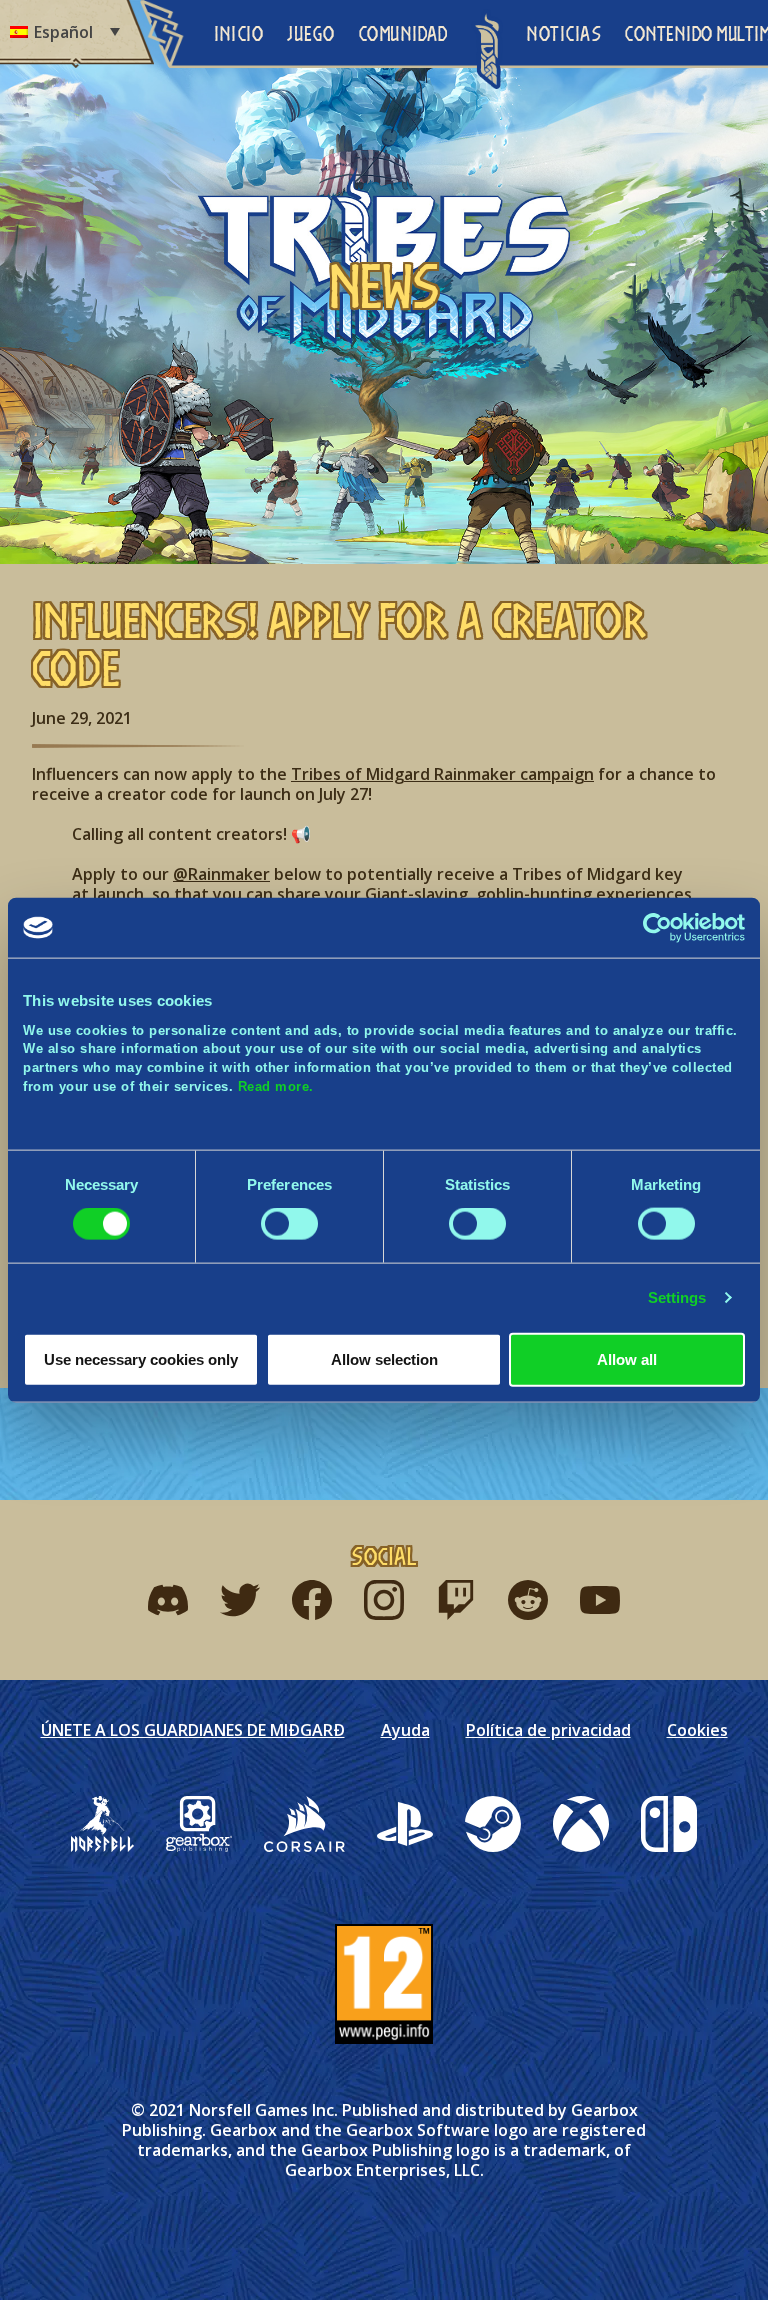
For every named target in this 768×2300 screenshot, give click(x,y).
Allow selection (384, 1358)
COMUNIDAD (403, 33)
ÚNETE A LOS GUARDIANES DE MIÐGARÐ (193, 1730)
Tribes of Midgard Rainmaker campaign (442, 774)
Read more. (276, 1085)
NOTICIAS (564, 33)
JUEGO (311, 33)
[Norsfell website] (102, 1824)
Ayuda (405, 1730)
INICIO (238, 33)
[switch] (289, 1224)
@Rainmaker (221, 874)
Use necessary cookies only (141, 1358)
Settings (677, 1297)
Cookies (697, 1730)
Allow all (627, 1358)
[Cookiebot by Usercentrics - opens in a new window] (657, 928)
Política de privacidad (548, 1730)
